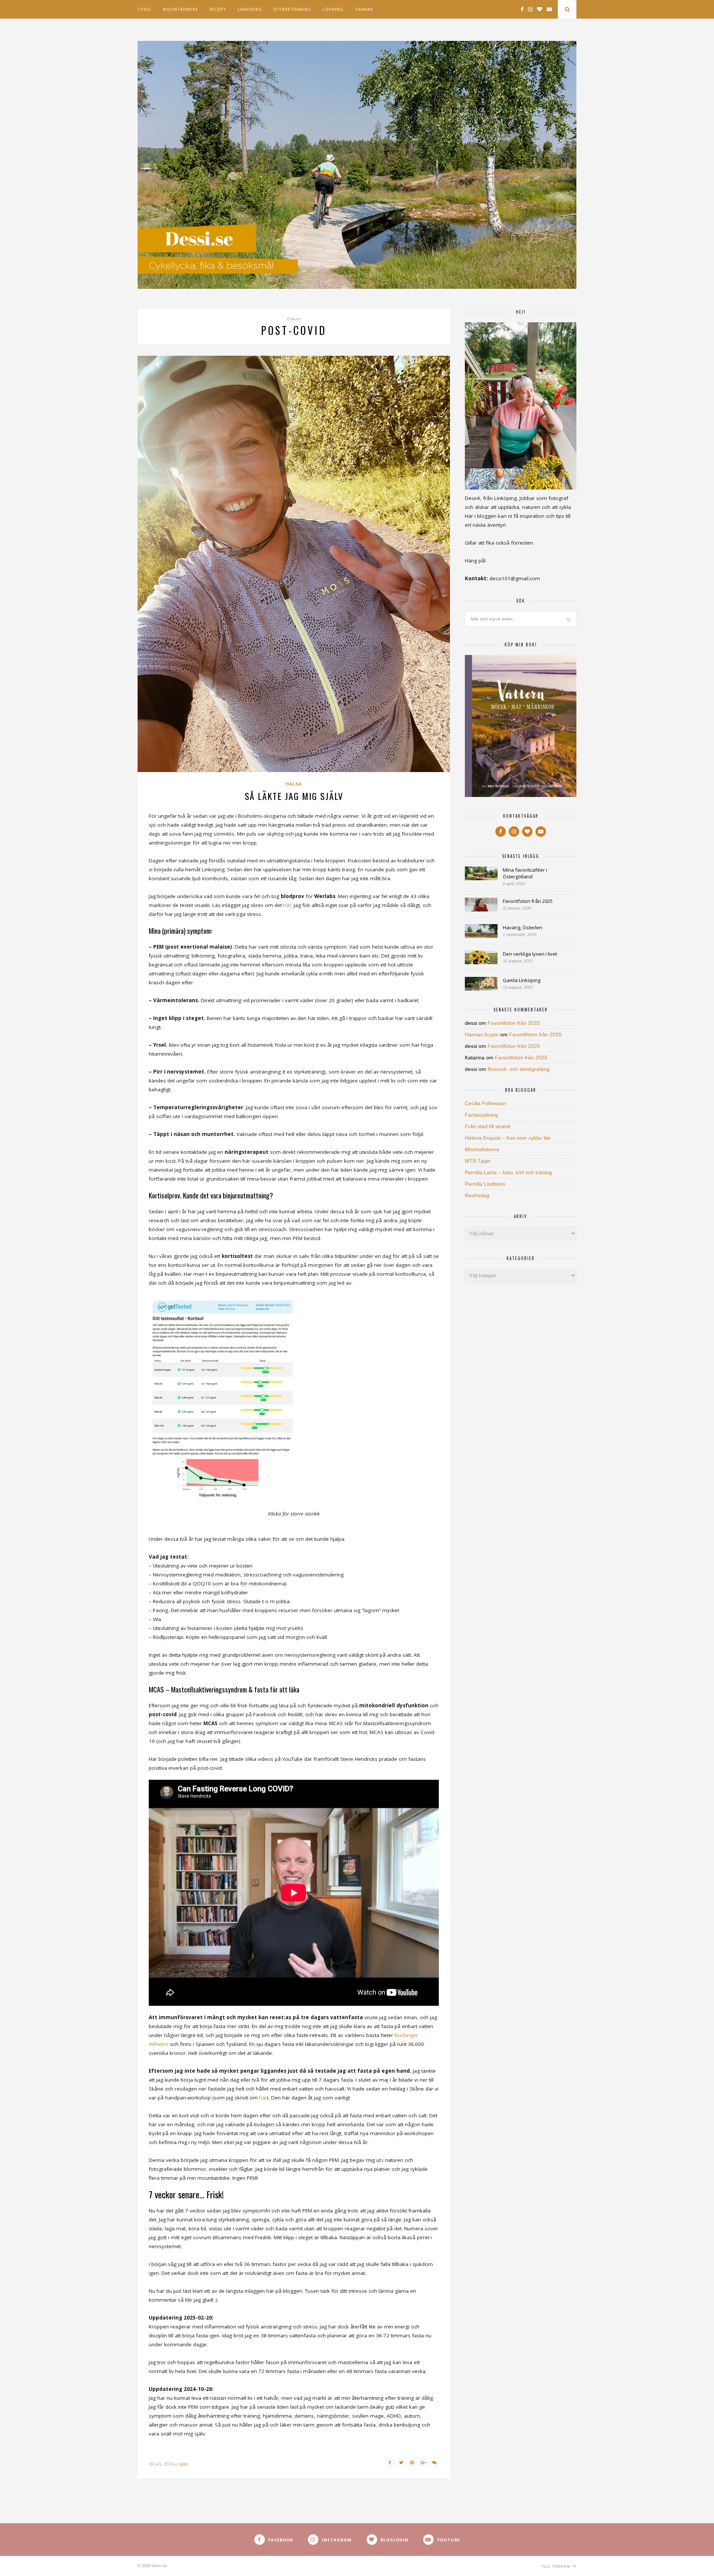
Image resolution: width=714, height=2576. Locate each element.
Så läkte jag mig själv (294, 796)
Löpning (333, 9)
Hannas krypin (482, 1034)
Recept (218, 9)
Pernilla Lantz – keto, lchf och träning (508, 1172)
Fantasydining (481, 1115)
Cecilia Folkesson (485, 1103)
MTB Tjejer (478, 1161)
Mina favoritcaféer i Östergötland (525, 873)
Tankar (364, 9)
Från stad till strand (488, 1126)
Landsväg (250, 9)
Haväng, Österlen (522, 927)
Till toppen (557, 2567)
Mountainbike (181, 9)
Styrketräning (292, 9)
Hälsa (294, 784)
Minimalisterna (482, 1149)
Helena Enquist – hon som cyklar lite (508, 1138)
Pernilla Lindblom (485, 1184)
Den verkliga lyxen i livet (530, 954)
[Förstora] (288, 1304)
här (287, 905)
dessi (184, 2464)
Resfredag (477, 1195)
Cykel (145, 9)
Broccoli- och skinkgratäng (519, 1069)
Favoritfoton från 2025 (528, 901)
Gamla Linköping (522, 980)
